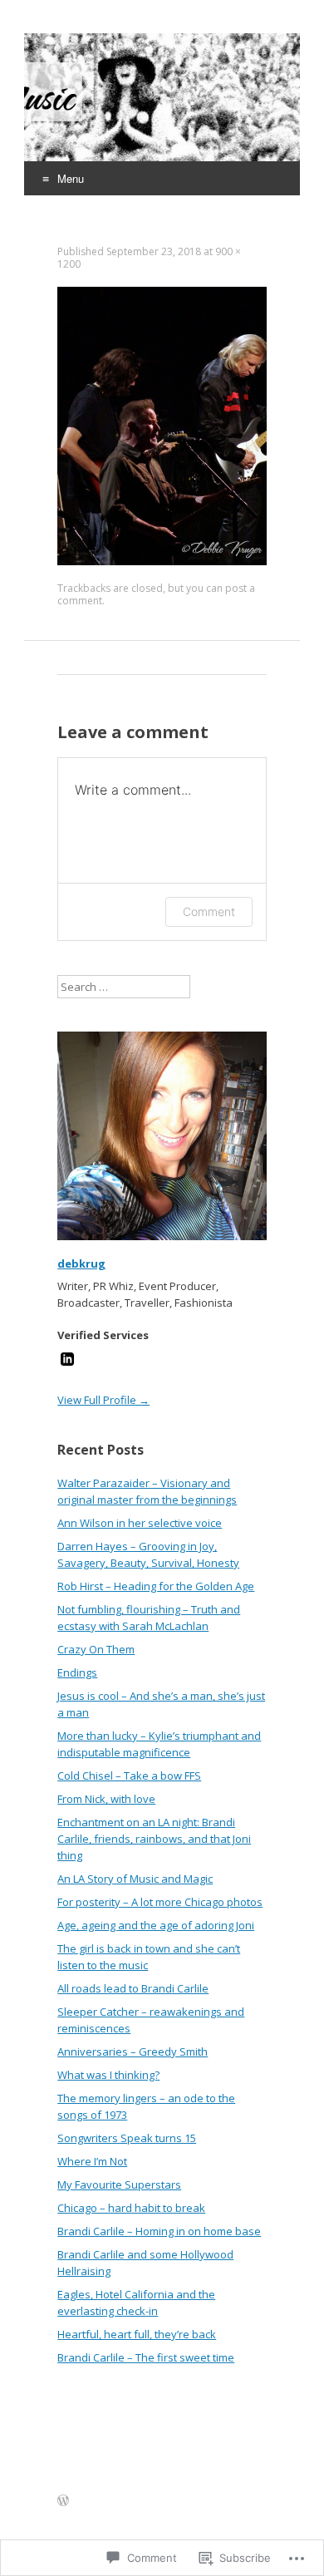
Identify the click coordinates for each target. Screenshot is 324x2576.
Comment (209, 911)
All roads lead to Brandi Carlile (133, 1988)
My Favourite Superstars (119, 2184)
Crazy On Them (96, 1649)
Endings (77, 1672)
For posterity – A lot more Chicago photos (160, 1902)
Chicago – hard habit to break (131, 2208)
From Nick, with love (106, 1799)
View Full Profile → (103, 1400)
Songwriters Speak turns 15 (127, 2138)
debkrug (81, 1263)
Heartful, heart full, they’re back (137, 2334)
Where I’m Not (92, 2161)
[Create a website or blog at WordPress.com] (63, 2501)
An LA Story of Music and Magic (135, 1879)
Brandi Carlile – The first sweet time (146, 2357)
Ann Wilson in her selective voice (140, 1523)
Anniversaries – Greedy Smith (133, 2051)
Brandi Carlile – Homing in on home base (159, 2231)
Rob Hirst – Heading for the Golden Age (156, 1586)
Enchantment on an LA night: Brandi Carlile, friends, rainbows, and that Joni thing (154, 1839)
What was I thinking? (108, 2075)
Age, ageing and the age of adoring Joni (156, 1925)
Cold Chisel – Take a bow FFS (129, 1776)
